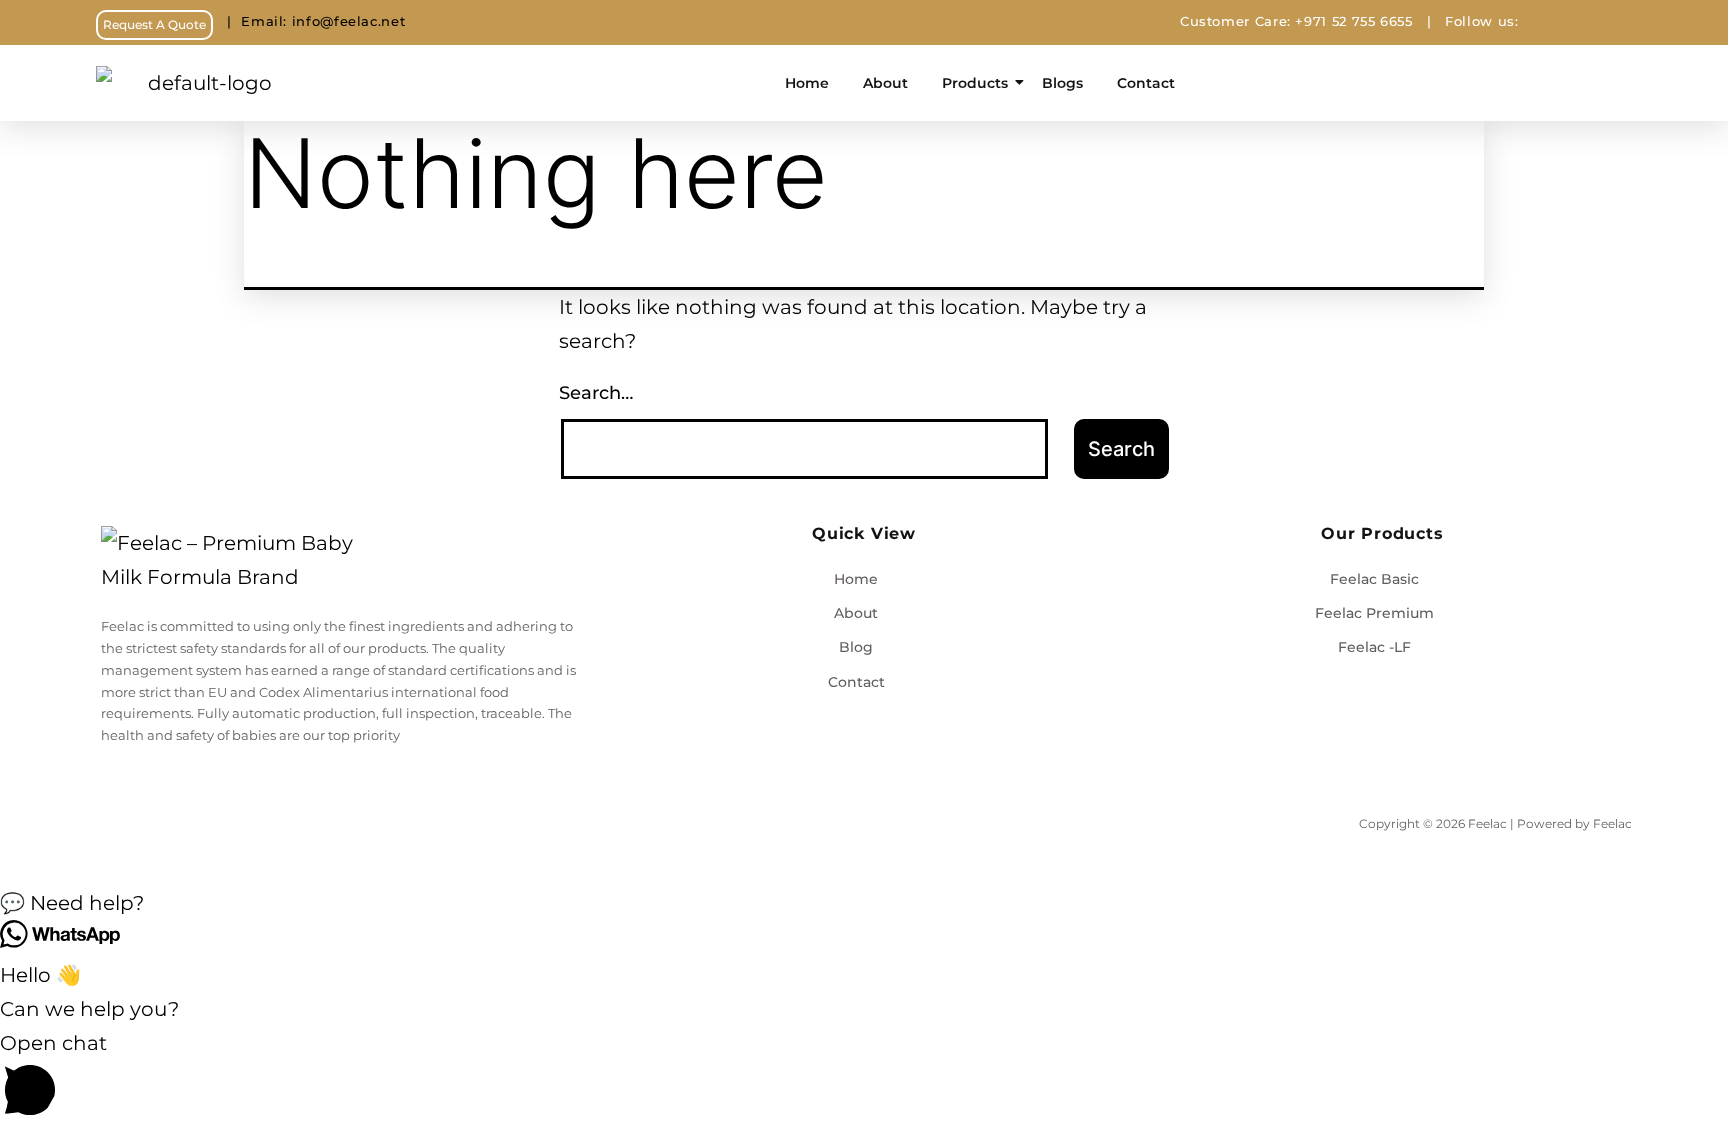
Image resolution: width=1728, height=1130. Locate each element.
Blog (856, 647)
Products (975, 83)
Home (807, 83)
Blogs (1062, 83)
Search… (596, 393)
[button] (864, 903)
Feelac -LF (1374, 647)
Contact (1146, 83)
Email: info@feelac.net (309, 21)
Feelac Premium (1374, 613)
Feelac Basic (1374, 579)
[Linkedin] (1627, 23)
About (885, 83)
